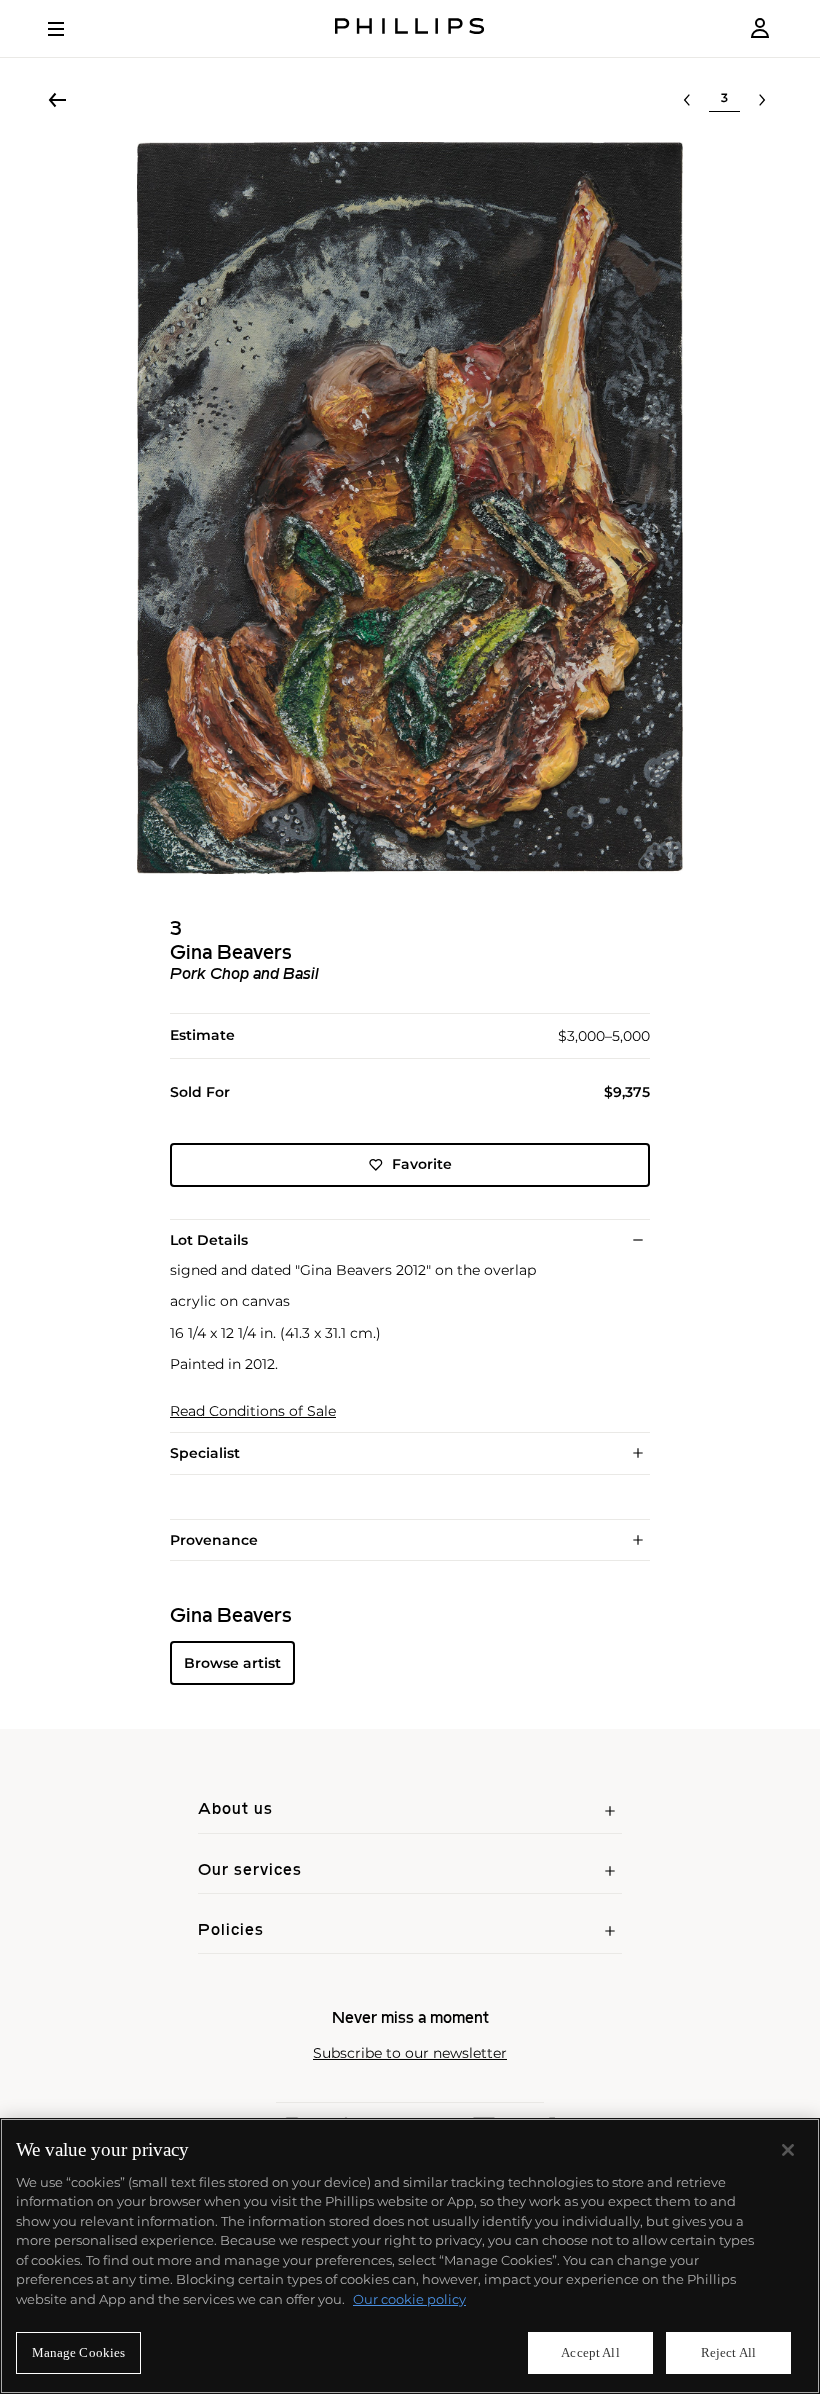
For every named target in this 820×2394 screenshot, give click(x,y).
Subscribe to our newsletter (410, 2053)
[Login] (760, 28)
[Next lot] (762, 100)
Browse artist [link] (232, 1663)
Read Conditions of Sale (253, 1411)
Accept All (590, 2352)
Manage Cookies (79, 2352)
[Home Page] (410, 28)
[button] (410, 508)
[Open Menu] (70, 29)
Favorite (422, 1164)
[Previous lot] (687, 100)
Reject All (728, 2352)
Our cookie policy (409, 2299)
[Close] (788, 2150)
